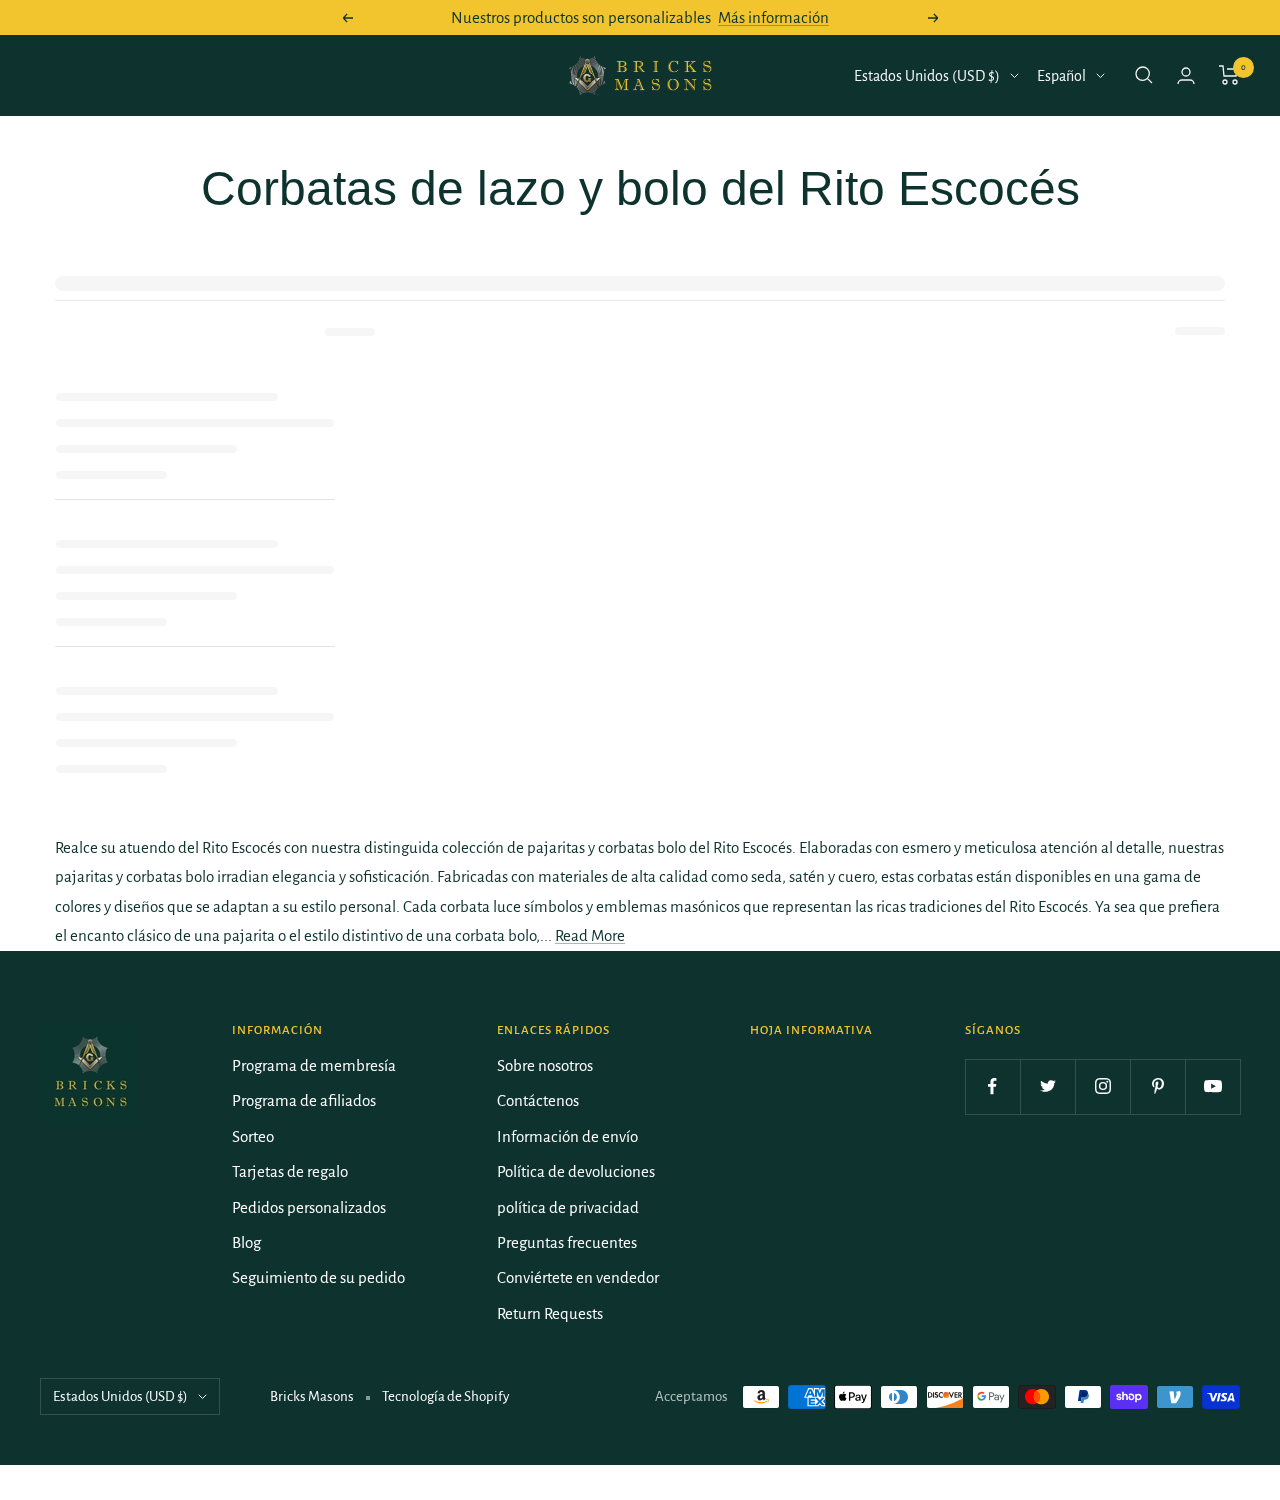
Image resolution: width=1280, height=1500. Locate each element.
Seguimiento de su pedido (318, 1277)
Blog (246, 1242)
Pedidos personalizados (309, 1207)
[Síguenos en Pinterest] (1157, 1086)
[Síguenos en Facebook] (992, 1086)
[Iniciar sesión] (1186, 75)
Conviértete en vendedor (578, 1277)
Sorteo (253, 1136)
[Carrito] (1229, 75)
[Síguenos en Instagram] (1102, 1086)
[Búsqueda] (1144, 75)
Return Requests (550, 1313)
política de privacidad (568, 1207)
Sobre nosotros (545, 1065)
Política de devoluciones (576, 1171)
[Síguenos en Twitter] (1047, 1086)
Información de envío (567, 1136)
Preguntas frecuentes (567, 1242)
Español (1061, 76)
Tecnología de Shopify (445, 1396)
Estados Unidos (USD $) (927, 76)
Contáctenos (538, 1100)
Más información (773, 17)
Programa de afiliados (304, 1100)
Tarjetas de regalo (290, 1171)
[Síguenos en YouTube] (1212, 1086)
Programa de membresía (314, 1065)
